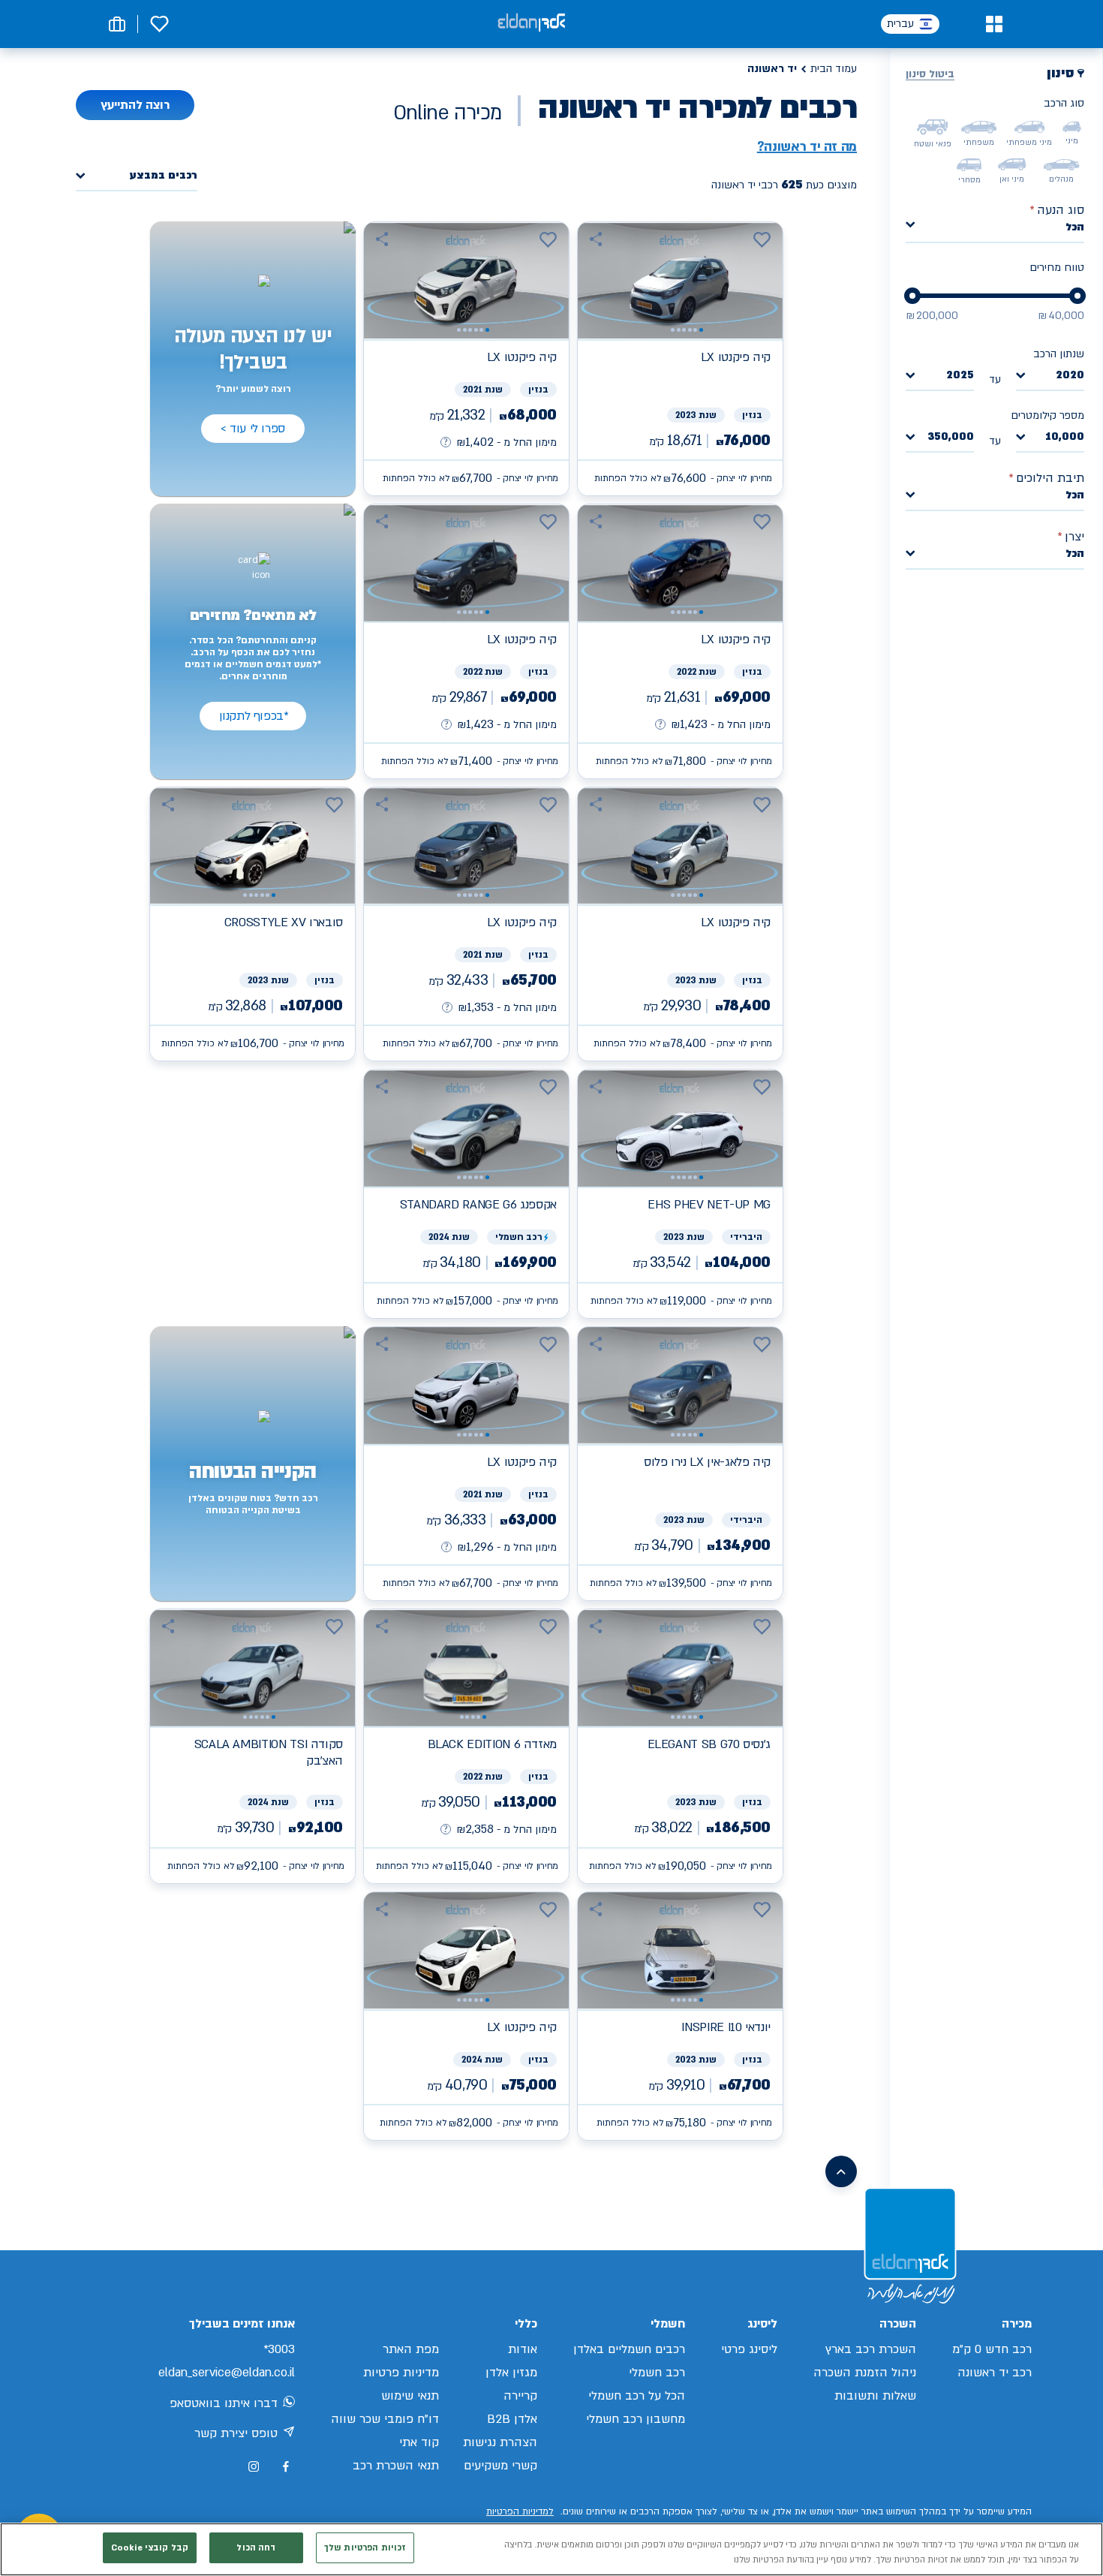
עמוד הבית (834, 69)
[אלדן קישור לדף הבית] (531, 24)
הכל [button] (1075, 227)
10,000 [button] (1065, 437)
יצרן (1071, 537)
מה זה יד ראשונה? (807, 147)
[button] (994, 24)
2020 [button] (1070, 376)
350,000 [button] (951, 437)
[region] (551, 2549)
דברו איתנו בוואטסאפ (224, 2403)
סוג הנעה (1057, 210)
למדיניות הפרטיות (520, 2511)
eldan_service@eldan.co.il (227, 2373)
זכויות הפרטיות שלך (365, 2548)
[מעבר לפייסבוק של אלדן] (286, 2467)
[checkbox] (1072, 127)
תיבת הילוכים (1046, 478)
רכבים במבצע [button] (164, 176)
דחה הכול (256, 2548)
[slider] (1077, 296)
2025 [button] (960, 376)
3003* (279, 2349)
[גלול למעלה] (841, 2171)
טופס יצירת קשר (236, 2433)
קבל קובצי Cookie (150, 2548)
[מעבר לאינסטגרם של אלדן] (254, 2466)
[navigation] (680, 359)
